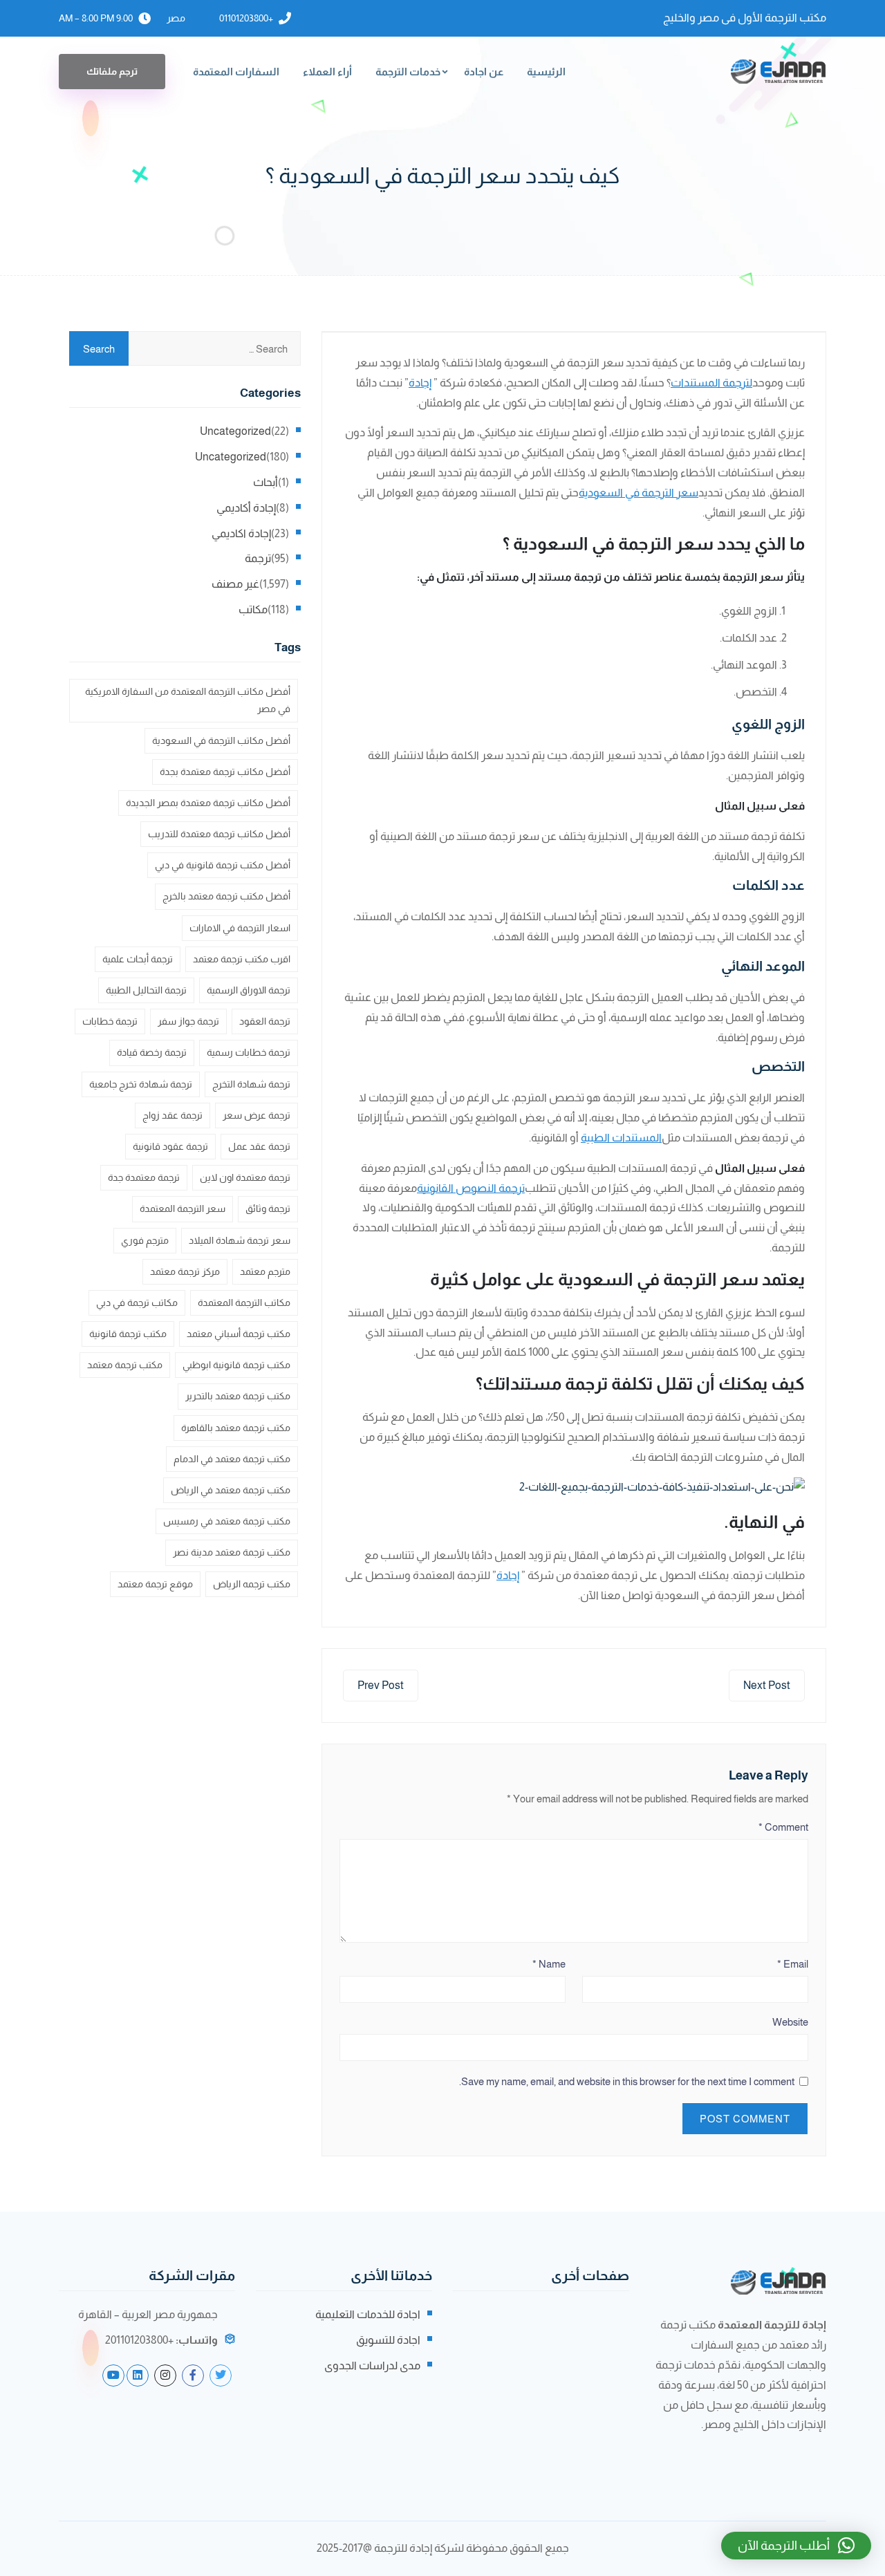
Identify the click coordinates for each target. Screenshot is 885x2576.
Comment (783, 1827)
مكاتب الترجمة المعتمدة (244, 1303)
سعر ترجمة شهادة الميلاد (240, 1240)
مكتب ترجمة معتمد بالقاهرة (236, 1428)
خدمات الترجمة (408, 72)
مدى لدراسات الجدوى (372, 2365)
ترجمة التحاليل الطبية (146, 990)
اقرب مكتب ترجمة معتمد (242, 959)
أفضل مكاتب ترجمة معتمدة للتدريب (219, 834)
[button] (796, 2546)
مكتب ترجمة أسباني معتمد (239, 1334)
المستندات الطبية (621, 1138)
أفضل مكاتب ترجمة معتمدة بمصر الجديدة (208, 803)
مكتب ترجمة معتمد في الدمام (232, 1459)
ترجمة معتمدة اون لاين (245, 1177)
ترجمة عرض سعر (257, 1115)
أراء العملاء (327, 72)
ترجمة (258, 558)
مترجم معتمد (265, 1271)
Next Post (767, 1685)
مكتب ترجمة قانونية (128, 1334)
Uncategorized (235, 431)
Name (549, 1964)
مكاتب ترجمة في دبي (137, 1303)
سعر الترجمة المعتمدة (183, 1208)
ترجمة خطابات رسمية (249, 1052)
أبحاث (265, 482)
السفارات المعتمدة (236, 72)
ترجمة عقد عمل (259, 1146)
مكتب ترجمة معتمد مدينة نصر (232, 1552)
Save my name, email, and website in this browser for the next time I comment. (627, 2081)
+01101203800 (246, 18)
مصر (176, 18)
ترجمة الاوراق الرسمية (249, 990)
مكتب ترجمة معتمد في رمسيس (227, 1521)
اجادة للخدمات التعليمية (368, 2314)
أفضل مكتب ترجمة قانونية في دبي (223, 865)
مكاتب (253, 609)
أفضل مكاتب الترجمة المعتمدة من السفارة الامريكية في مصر (188, 700)
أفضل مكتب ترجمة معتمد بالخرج (226, 896)
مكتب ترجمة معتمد (125, 1365)
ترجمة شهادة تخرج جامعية (141, 1084)
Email (793, 1964)
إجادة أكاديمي (246, 508)
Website (790, 2022)
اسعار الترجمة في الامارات (240, 928)
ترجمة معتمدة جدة (144, 1177)
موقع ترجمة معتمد (155, 1584)
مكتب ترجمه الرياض (252, 1584)
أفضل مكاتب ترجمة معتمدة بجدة (225, 772)
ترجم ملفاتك (112, 71)
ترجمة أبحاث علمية (138, 959)
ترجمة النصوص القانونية (471, 1188)
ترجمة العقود (265, 1021)
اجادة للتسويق (388, 2340)
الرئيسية (546, 72)
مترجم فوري (145, 1240)
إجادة (420, 383)
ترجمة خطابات (110, 1021)
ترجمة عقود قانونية (170, 1146)
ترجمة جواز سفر (188, 1021)
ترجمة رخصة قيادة (152, 1052)
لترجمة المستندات (711, 383)
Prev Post (381, 1685)
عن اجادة (484, 72)
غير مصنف (235, 584)
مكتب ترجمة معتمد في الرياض (231, 1490)
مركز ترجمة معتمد (185, 1271)
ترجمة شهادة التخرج (251, 1084)
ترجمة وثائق (268, 1208)
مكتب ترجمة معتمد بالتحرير (238, 1396)
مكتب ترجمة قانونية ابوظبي (236, 1365)
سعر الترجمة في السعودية (639, 493)
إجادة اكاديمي (241, 533)
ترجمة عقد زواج (173, 1115)
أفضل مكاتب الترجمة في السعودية (221, 740)
